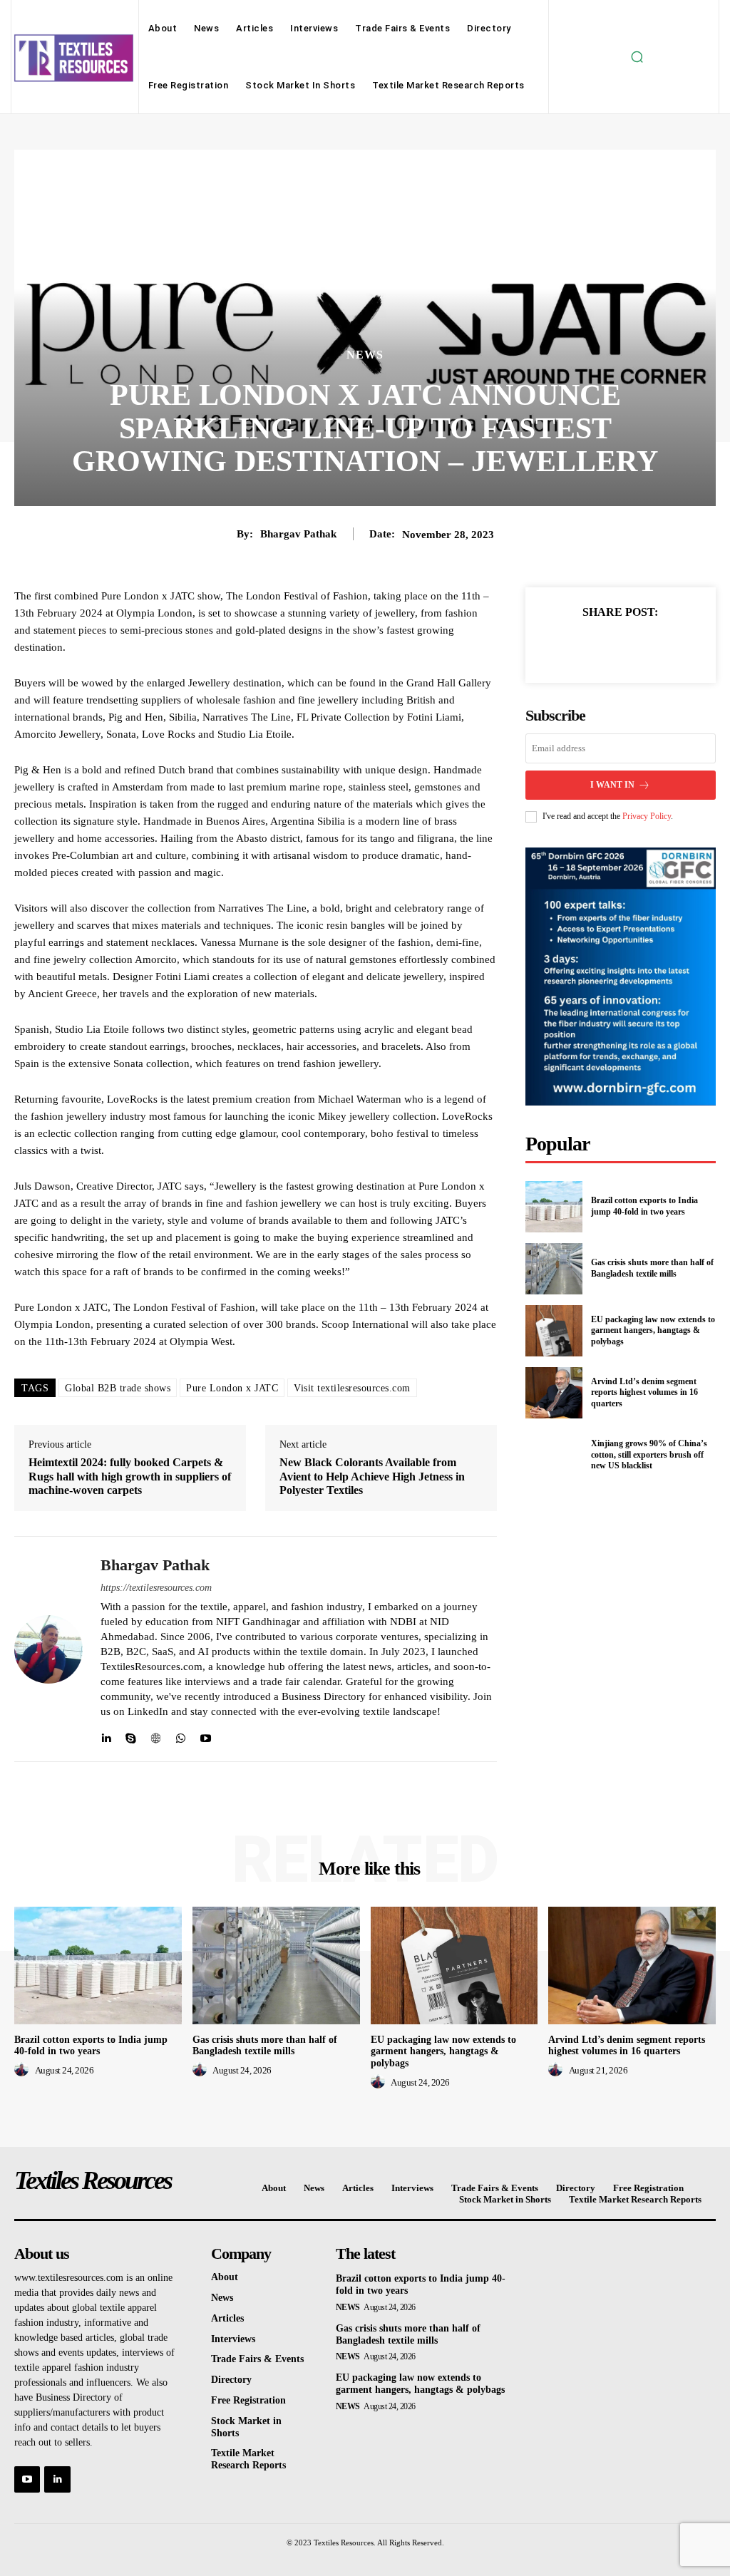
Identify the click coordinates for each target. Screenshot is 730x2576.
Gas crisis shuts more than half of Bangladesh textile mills (652, 1268)
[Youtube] (206, 1735)
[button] (637, 57)
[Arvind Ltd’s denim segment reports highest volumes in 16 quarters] (554, 1393)
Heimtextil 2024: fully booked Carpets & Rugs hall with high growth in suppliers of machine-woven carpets (130, 1476)
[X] (604, 646)
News (365, 355)
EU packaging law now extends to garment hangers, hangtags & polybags (653, 1330)
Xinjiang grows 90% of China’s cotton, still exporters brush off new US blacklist (649, 1454)
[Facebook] (571, 646)
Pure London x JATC (232, 1388)
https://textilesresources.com (156, 1588)
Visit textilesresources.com (352, 1388)
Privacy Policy (647, 816)
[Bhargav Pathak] (48, 1649)
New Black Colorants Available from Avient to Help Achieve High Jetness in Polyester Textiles (372, 1476)
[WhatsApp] (181, 1735)
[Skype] (131, 1735)
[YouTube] (27, 2479)
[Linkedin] (106, 1735)
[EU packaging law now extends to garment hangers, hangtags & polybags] (554, 1331)
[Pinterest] (637, 646)
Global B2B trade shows (118, 1388)
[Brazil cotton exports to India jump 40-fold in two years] (554, 1207)
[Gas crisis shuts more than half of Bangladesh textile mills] (554, 1269)
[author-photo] (24, 2070)
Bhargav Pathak (298, 534)
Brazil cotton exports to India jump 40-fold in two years (644, 1206)
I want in (612, 785)
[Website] (156, 1735)
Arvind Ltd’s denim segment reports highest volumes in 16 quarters (644, 1392)
